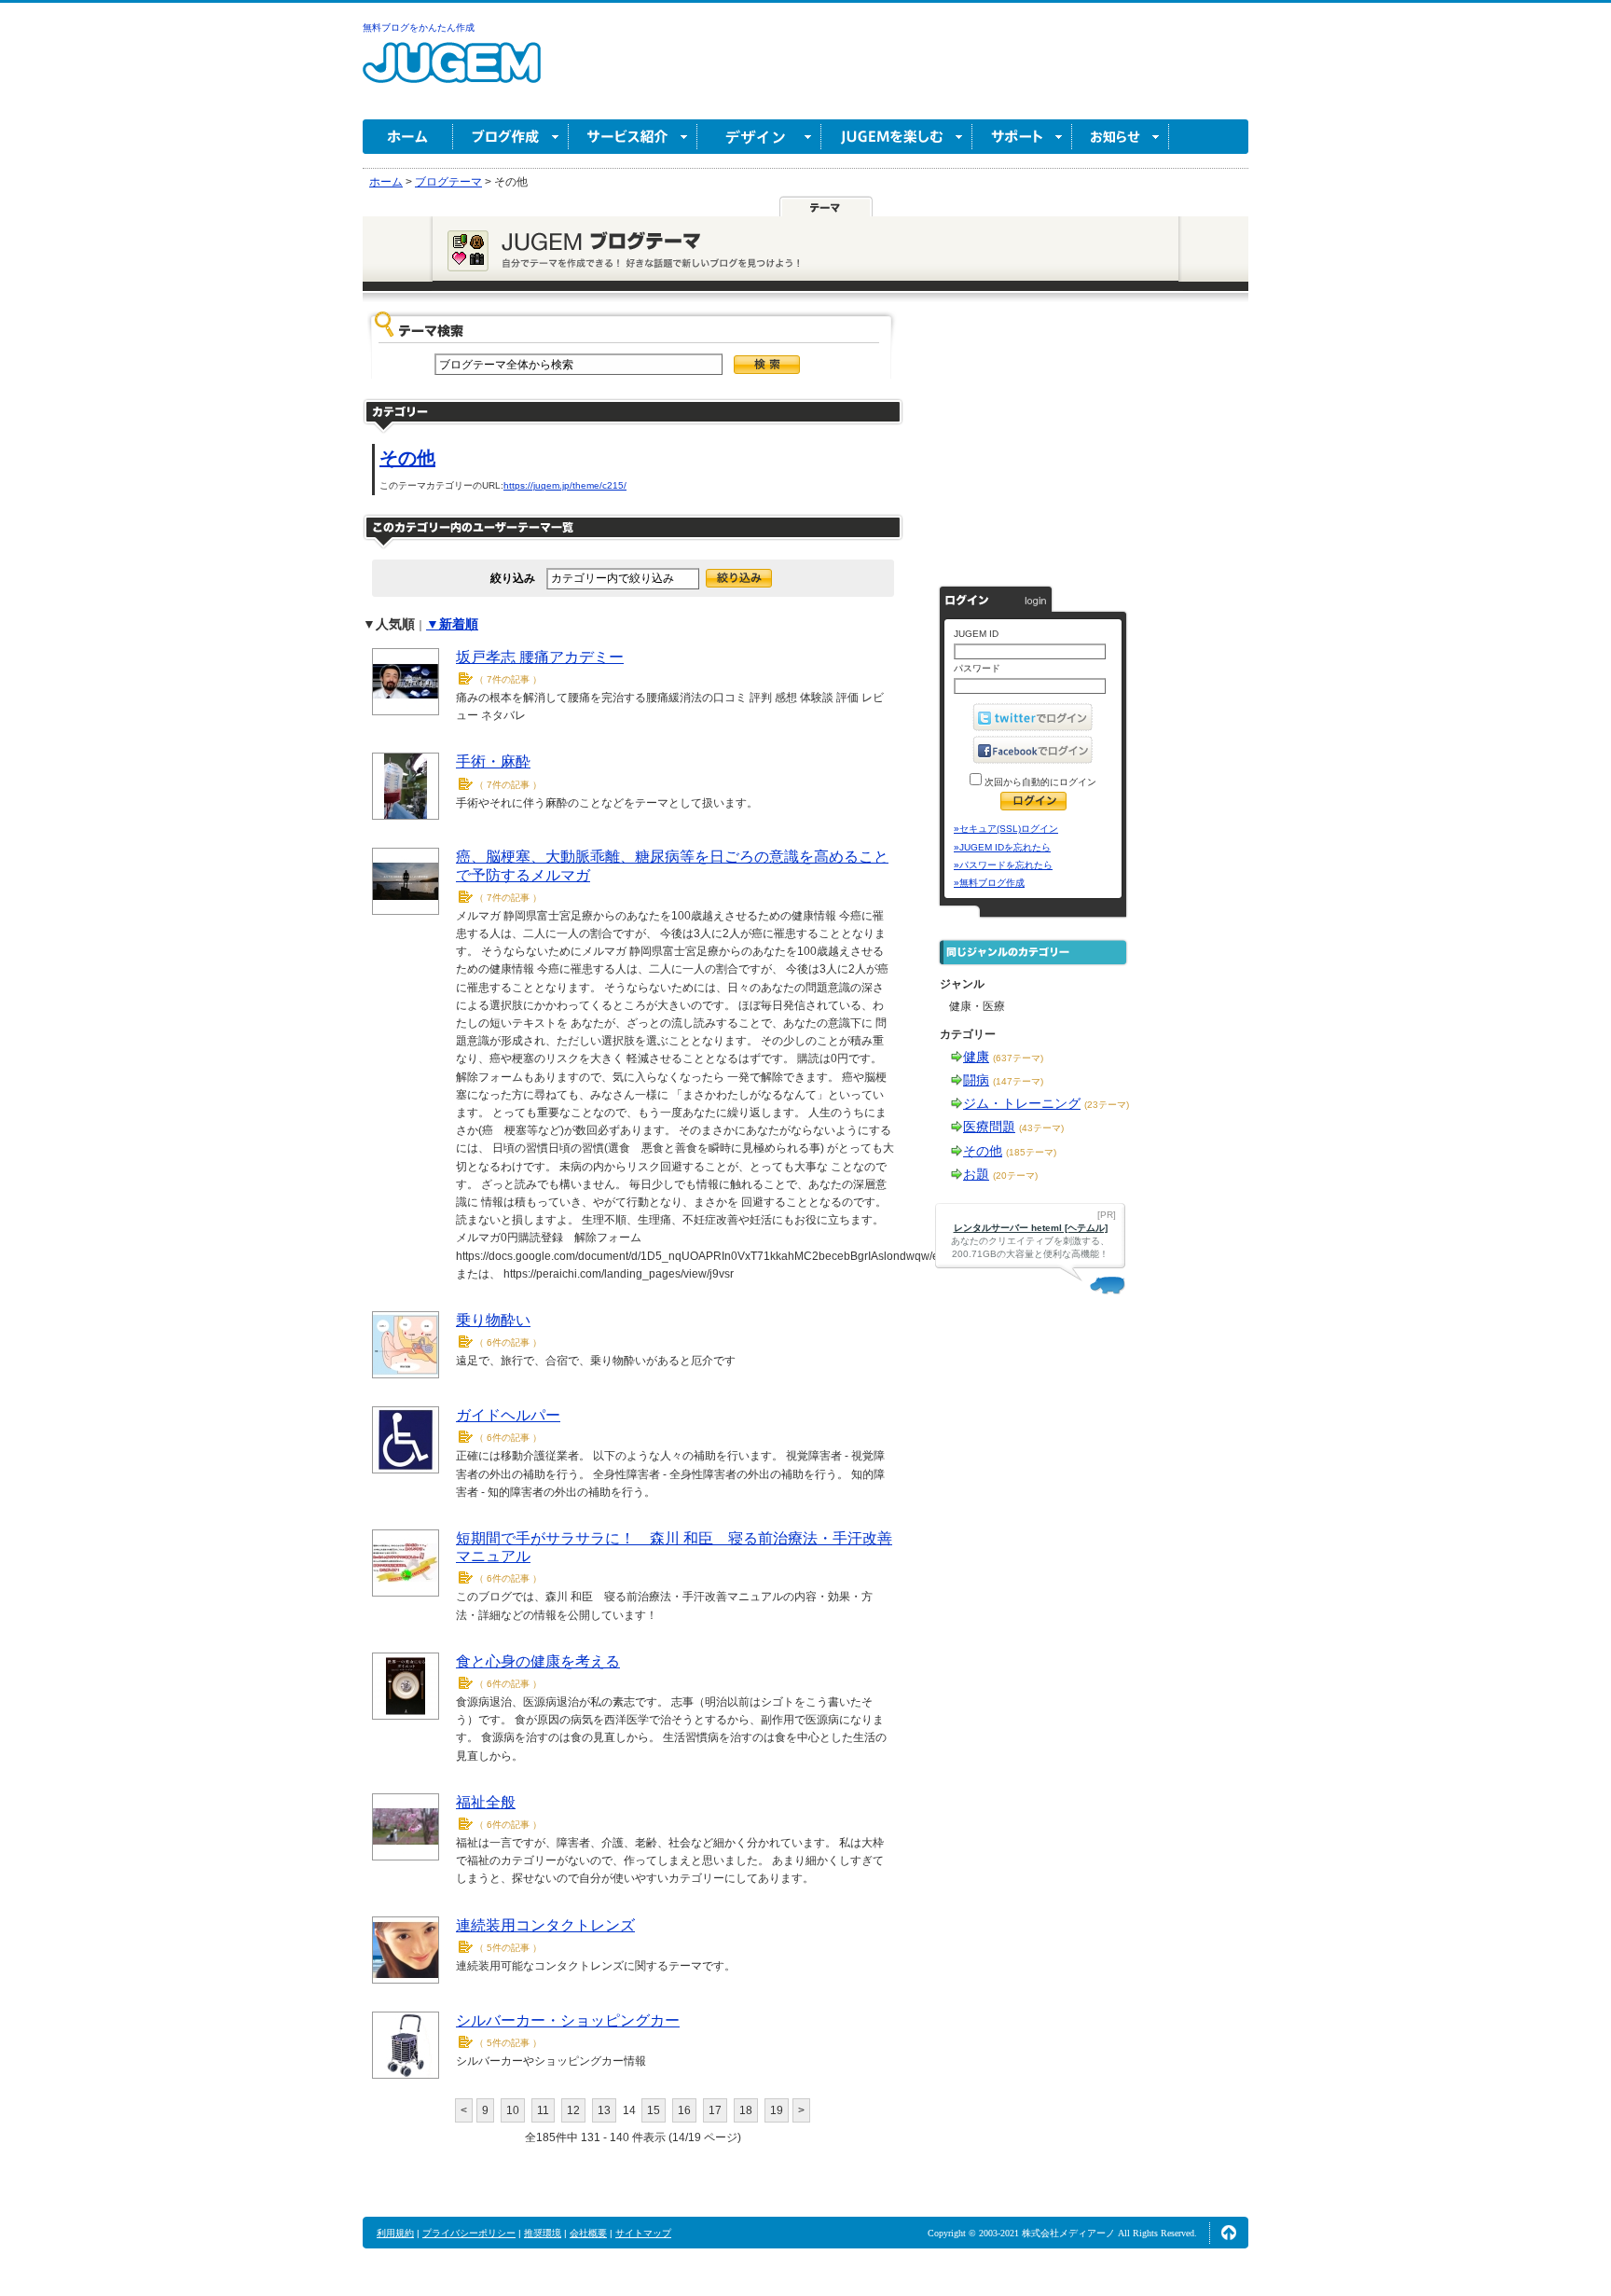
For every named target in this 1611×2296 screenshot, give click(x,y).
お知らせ (1121, 137)
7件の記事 (508, 679)
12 (573, 2110)
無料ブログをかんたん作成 (419, 28)
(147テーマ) (1018, 1081)
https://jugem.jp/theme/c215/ (565, 485)
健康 (976, 1057)
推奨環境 (543, 2233)
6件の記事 (508, 1342)
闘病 (976, 1080)
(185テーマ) (1031, 1152)
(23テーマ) (1107, 1105)
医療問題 (989, 1127)
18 (746, 2110)
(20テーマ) (1015, 1176)
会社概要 (588, 2233)
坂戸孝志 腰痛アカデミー (540, 657)
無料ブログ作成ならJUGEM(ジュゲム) (452, 73)
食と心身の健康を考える (538, 1661)
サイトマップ (643, 2233)
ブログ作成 (511, 137)
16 (684, 2110)
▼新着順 (452, 624)
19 (777, 2110)
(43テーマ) (1041, 1128)
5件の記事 (508, 1948)
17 (715, 2110)
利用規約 (395, 2233)
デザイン (759, 137)
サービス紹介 (633, 137)
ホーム (408, 137)
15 (654, 2110)
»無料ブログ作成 (989, 883)
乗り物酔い (493, 1320)
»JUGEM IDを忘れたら (1002, 847)
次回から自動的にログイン (1039, 782)
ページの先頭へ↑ (1229, 2233)
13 (604, 2110)
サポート (1022, 137)
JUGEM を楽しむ (897, 137)
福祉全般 (486, 1802)
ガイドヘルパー (508, 1415)
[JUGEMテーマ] (826, 207)
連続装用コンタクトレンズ (545, 1925)
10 (513, 2110)
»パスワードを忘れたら (1003, 865)
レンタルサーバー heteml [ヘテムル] (1031, 1228)
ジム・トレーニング (1022, 1103)
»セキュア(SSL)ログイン (1006, 829)
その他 (407, 458)
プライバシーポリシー (469, 2233)
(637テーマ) (1018, 1058)
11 (543, 2110)
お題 (976, 1174)
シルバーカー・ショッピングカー (568, 2020)
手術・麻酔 (493, 761)
